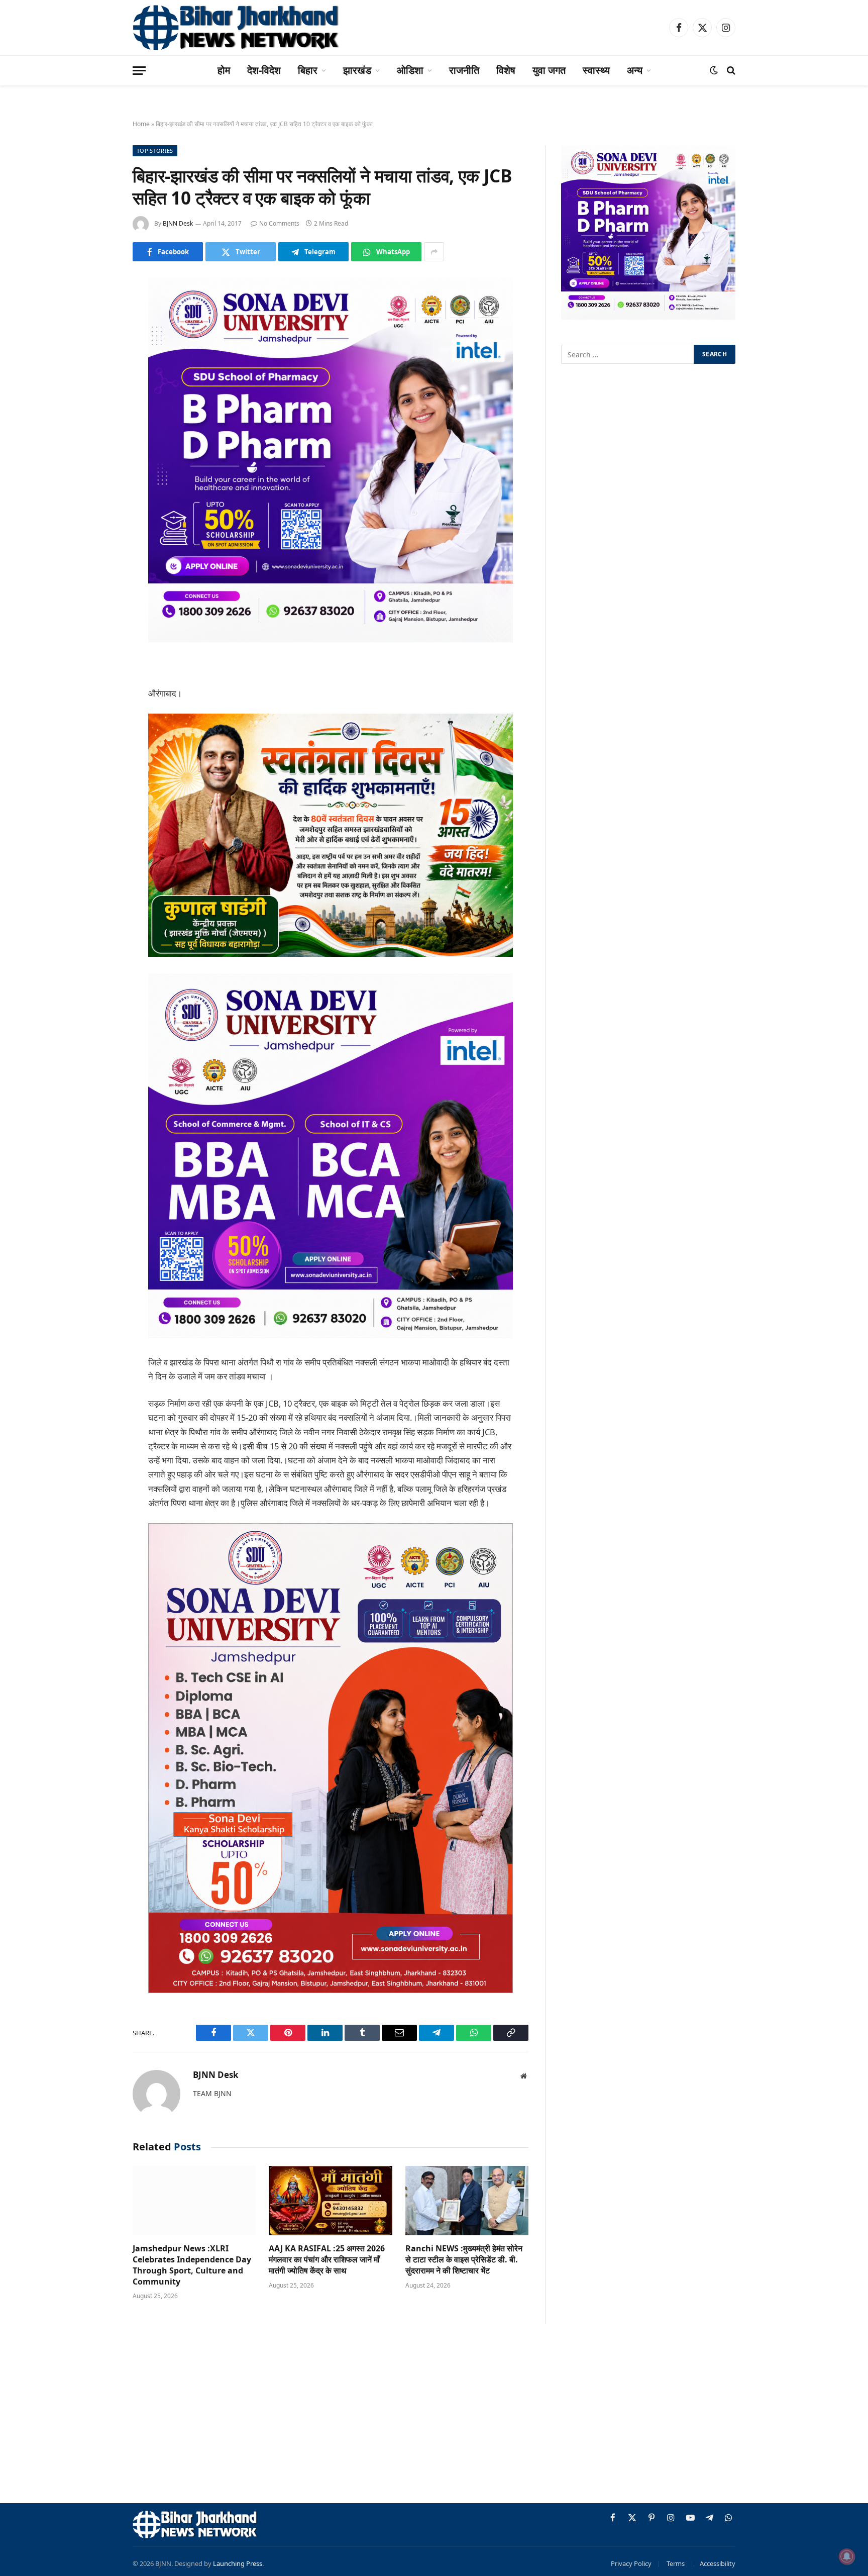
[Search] (730, 71)
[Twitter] (97, 337)
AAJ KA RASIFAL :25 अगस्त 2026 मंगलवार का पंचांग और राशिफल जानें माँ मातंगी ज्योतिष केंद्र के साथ (327, 2260)
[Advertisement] (434, 2415)
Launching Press (238, 2563)
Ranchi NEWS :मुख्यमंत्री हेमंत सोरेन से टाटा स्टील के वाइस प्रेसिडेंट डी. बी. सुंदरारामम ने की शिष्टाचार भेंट (464, 2260)
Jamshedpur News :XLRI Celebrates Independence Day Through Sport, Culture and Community (192, 2265)
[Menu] (139, 71)
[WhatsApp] (97, 465)
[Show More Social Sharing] (434, 252)
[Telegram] (97, 439)
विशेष (506, 70)
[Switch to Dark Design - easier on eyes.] (714, 70)
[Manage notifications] (847, 2556)
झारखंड (357, 70)
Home (141, 124)
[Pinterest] (97, 388)
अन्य (635, 70)
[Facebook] (97, 311)
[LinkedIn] (97, 362)
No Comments (279, 223)
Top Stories (155, 151)
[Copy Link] (97, 490)
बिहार (308, 70)
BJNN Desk (178, 223)
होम (224, 70)
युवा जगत (549, 70)
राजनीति (464, 70)
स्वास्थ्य (596, 70)
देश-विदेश (264, 70)
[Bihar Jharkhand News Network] (236, 28)
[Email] (97, 414)
